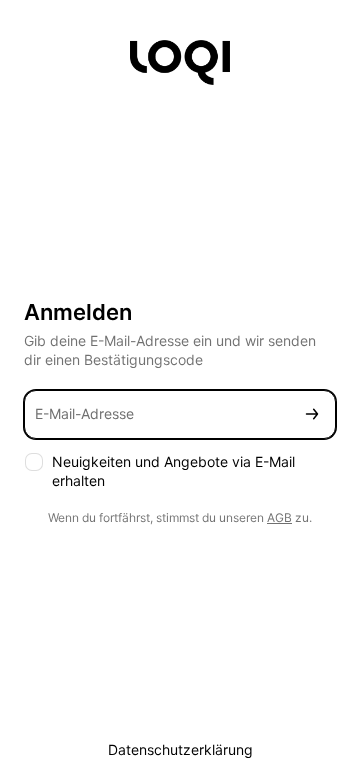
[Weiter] (312, 414)
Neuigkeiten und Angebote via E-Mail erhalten (173, 471)
